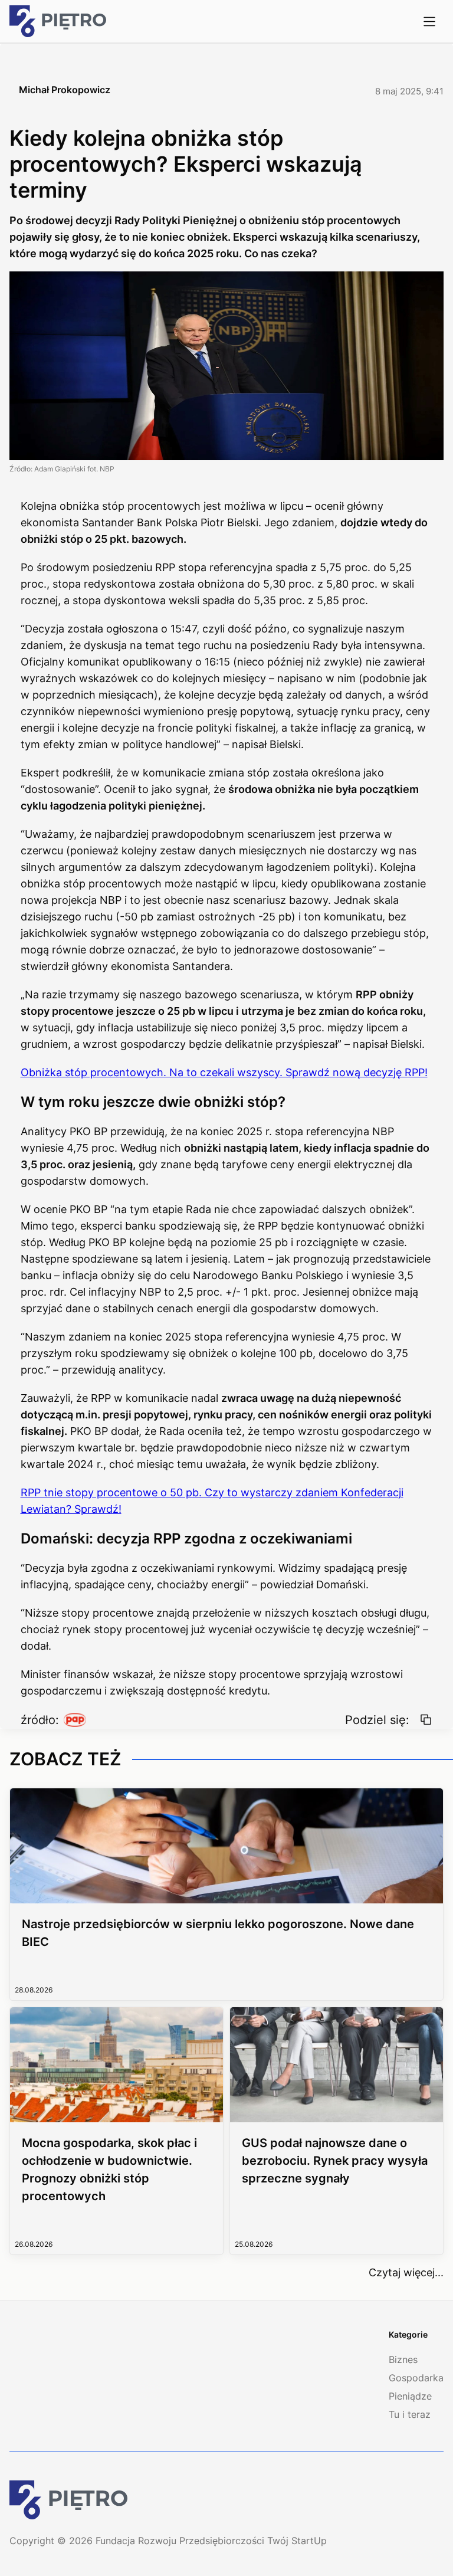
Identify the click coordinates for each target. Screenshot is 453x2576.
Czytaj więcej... (406, 2272)
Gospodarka (416, 2378)
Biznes (403, 2359)
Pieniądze (410, 2396)
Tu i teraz (410, 2414)
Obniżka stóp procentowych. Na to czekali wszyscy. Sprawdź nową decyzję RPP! (224, 1072)
